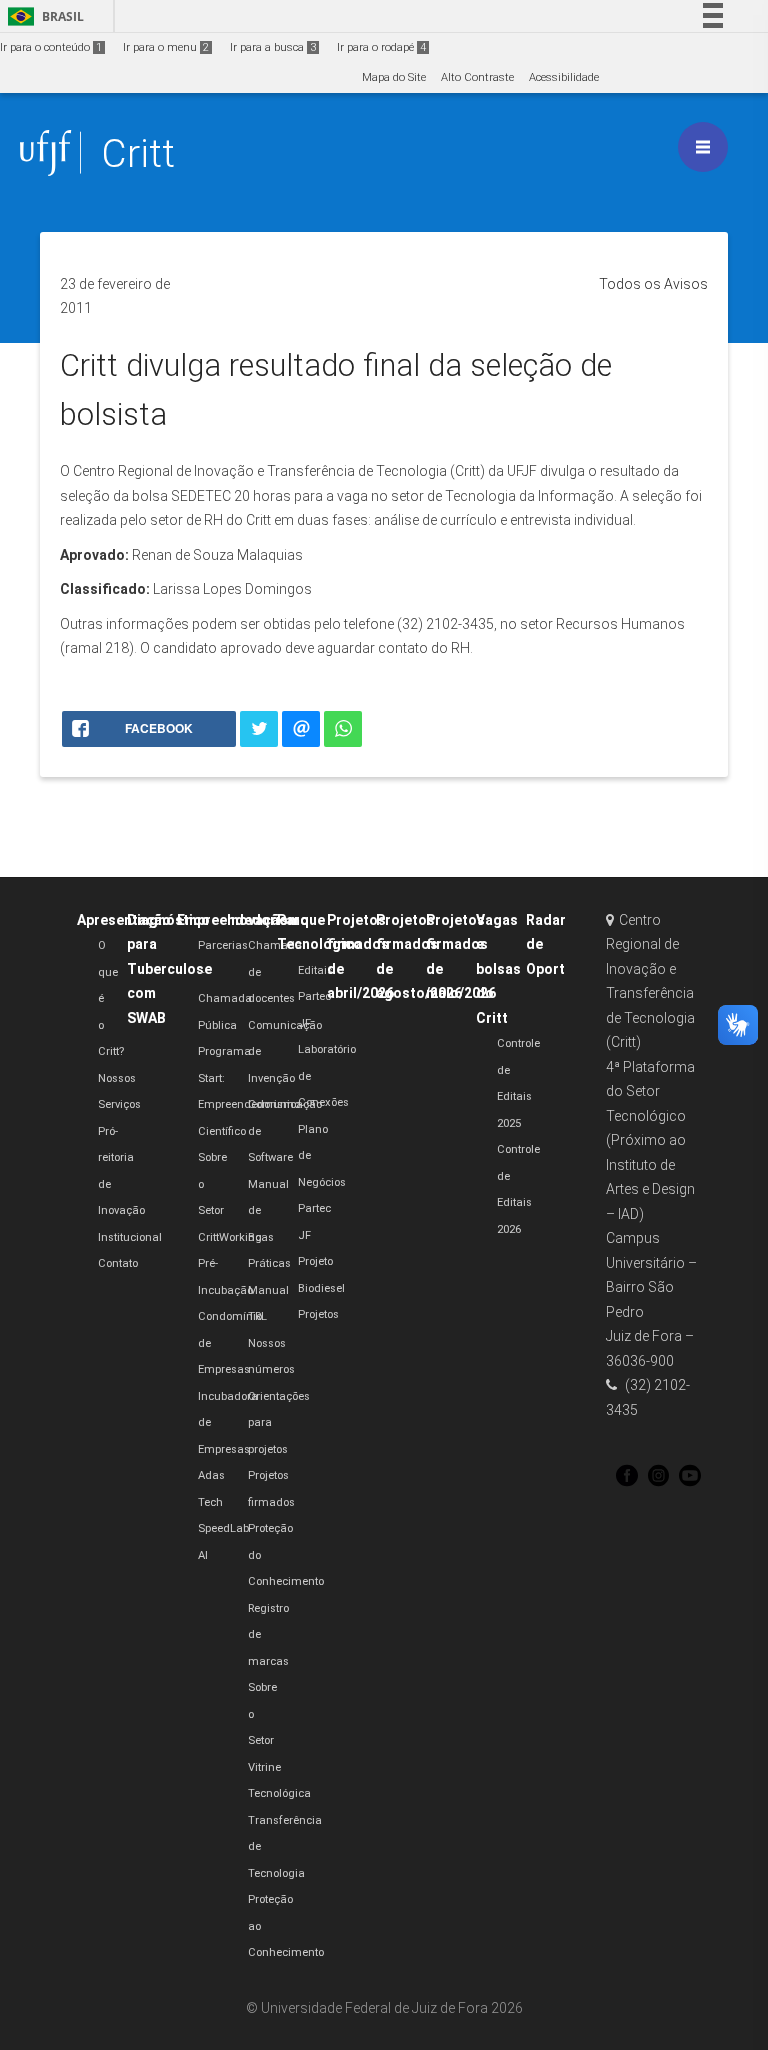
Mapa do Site (394, 77)
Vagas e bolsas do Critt (498, 969)
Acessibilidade (564, 77)
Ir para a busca (273, 47)
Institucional (130, 1237)
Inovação (257, 920)
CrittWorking (230, 1237)
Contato (118, 1263)
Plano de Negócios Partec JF (322, 1182)
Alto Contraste (477, 77)
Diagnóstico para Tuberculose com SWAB (169, 969)
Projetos (318, 1314)
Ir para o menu (166, 47)
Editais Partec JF (315, 997)
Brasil (42, 16)
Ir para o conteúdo (51, 47)
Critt (138, 153)
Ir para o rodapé (381, 47)
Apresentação (124, 920)
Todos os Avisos (653, 284)
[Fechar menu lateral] (703, 147)
